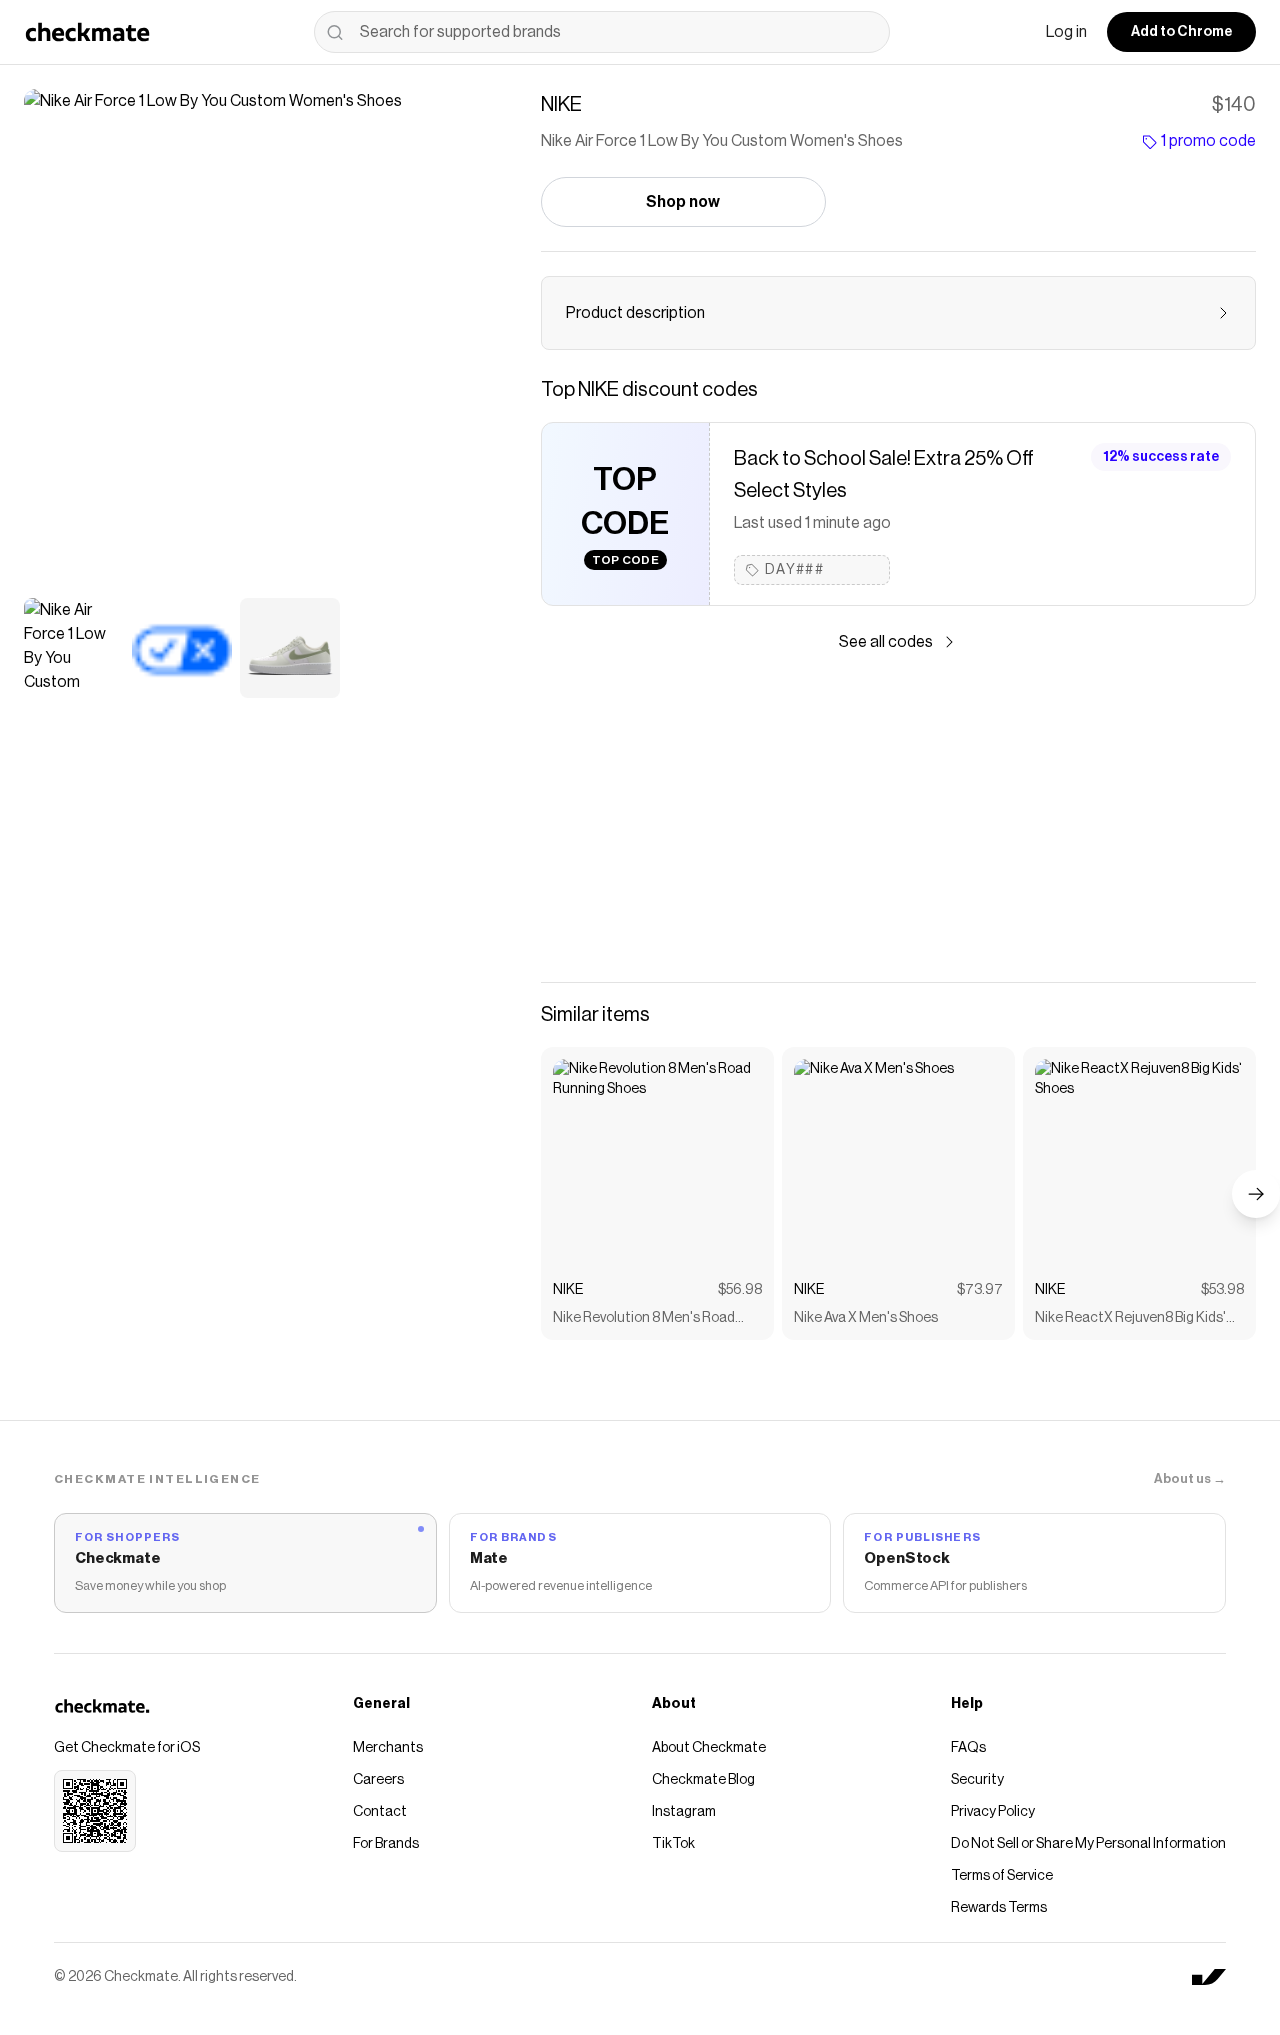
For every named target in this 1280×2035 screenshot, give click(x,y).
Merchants (388, 1748)
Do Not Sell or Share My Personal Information (1088, 1844)
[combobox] (602, 32)
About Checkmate (709, 1748)
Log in (1066, 32)
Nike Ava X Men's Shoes (866, 1318)
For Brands (386, 1844)
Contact (380, 1812)
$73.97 (980, 1290)
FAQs (968, 1748)
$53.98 (1222, 1290)
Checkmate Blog (703, 1780)
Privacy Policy (993, 1812)
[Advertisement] (898, 818)
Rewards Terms (999, 1908)
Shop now (683, 202)
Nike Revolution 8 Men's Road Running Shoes (644, 1319)
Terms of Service (1002, 1876)
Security (977, 1780)
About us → (1190, 1478)
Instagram (684, 1812)
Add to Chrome (1181, 32)
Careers (378, 1780)
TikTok (673, 1844)
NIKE (568, 1290)
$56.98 (740, 1290)
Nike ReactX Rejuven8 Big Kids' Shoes (1130, 1319)
